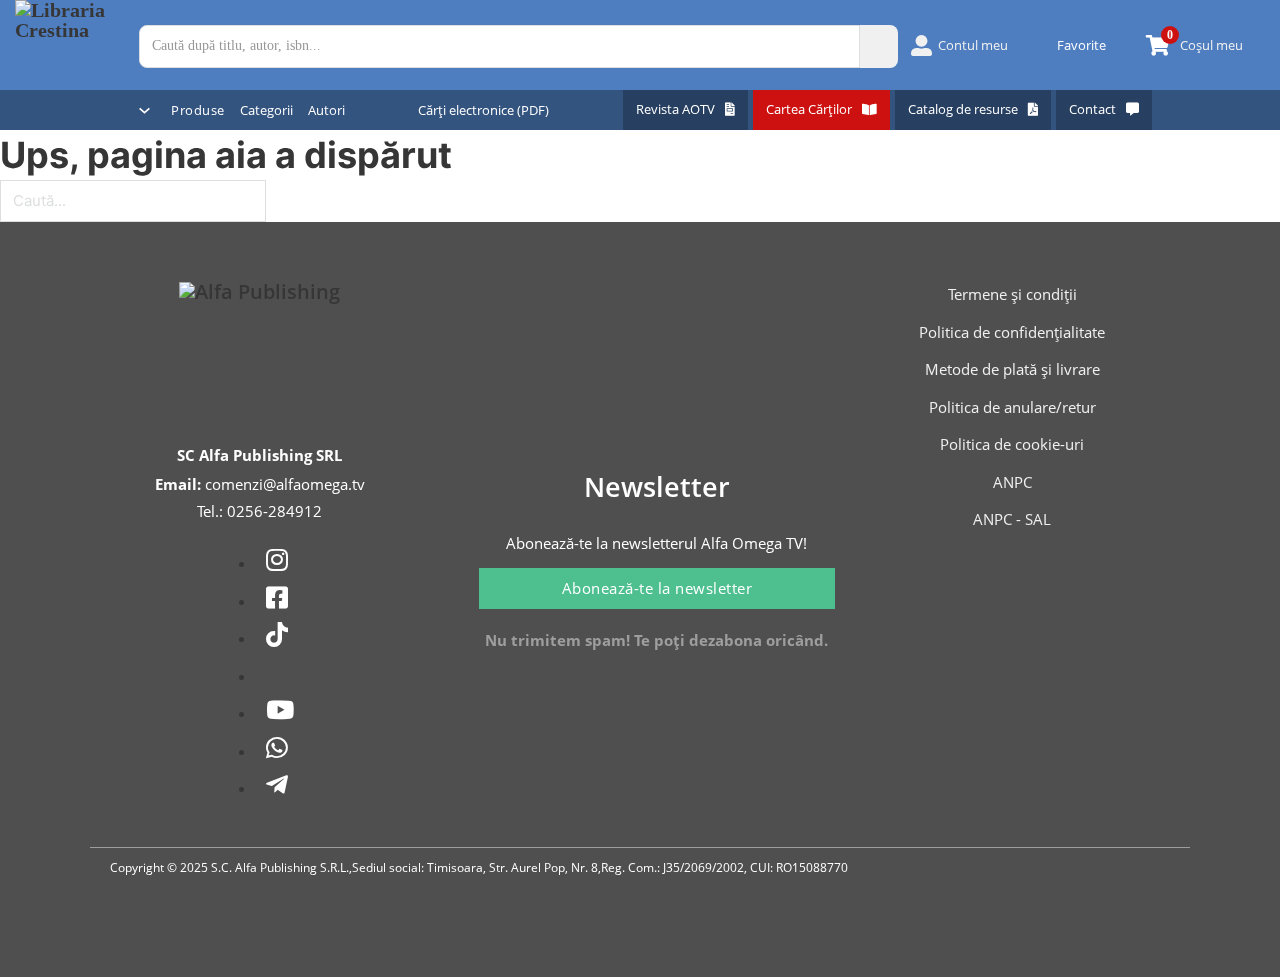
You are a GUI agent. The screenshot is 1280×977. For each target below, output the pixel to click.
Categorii (266, 110)
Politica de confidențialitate (1012, 332)
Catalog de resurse (963, 109)
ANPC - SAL (1012, 519)
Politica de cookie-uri (1012, 444)
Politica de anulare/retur (1012, 407)
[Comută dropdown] (144, 110)
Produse (198, 110)
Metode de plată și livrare (1012, 369)
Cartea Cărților (809, 109)
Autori (326, 110)
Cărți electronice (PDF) (483, 110)
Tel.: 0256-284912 (259, 511)
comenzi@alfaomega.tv (285, 484)
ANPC (1012, 482)
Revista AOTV (675, 109)
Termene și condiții (1012, 294)
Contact (1092, 109)
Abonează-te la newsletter (657, 588)
